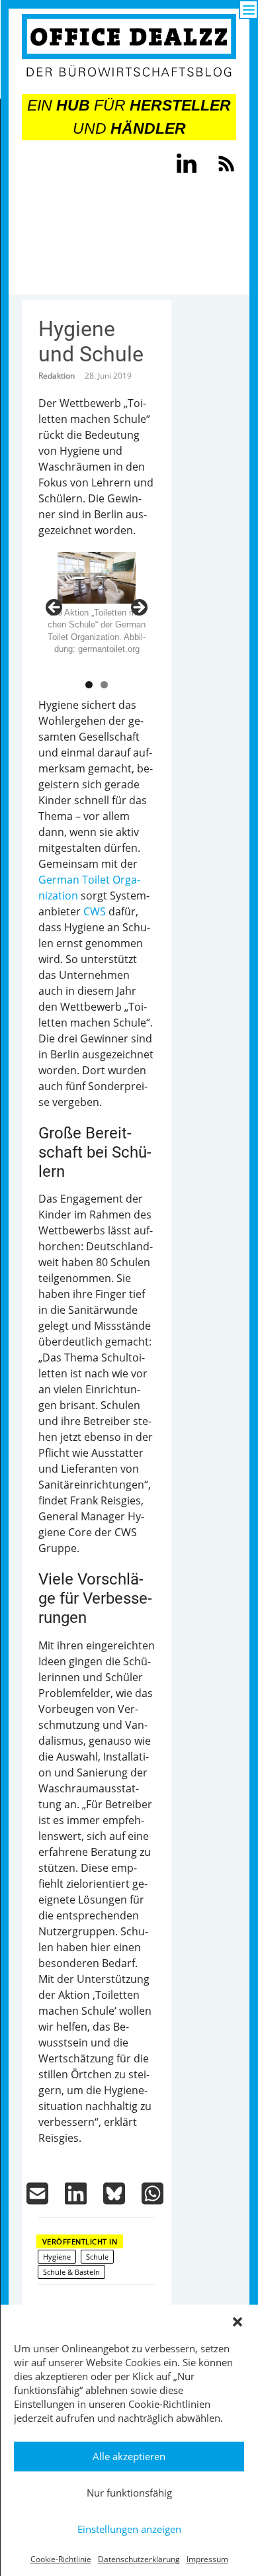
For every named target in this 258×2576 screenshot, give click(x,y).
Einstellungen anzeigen (129, 2529)
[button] (237, 2322)
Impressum (207, 2559)
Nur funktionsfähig (129, 2493)
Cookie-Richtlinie (61, 2559)
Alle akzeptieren (129, 2456)
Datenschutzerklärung (139, 2559)
